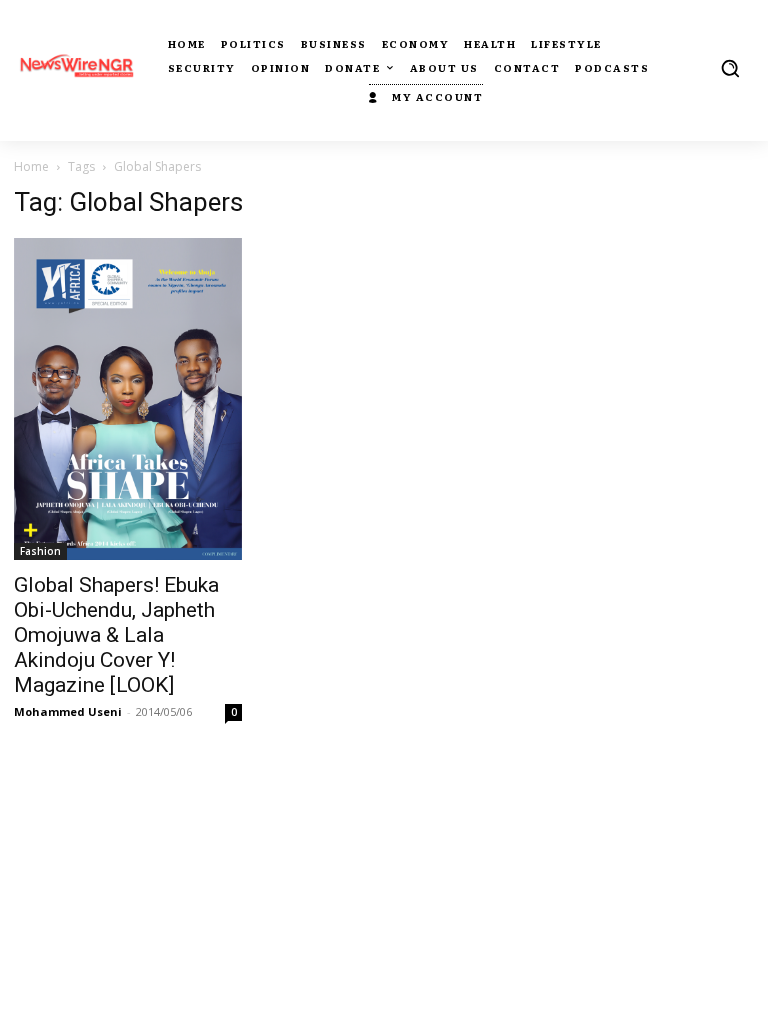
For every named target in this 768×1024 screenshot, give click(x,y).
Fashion (40, 551)
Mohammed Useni (68, 711)
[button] (730, 68)
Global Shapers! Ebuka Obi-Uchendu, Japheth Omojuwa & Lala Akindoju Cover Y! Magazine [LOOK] (116, 635)
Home (31, 166)
